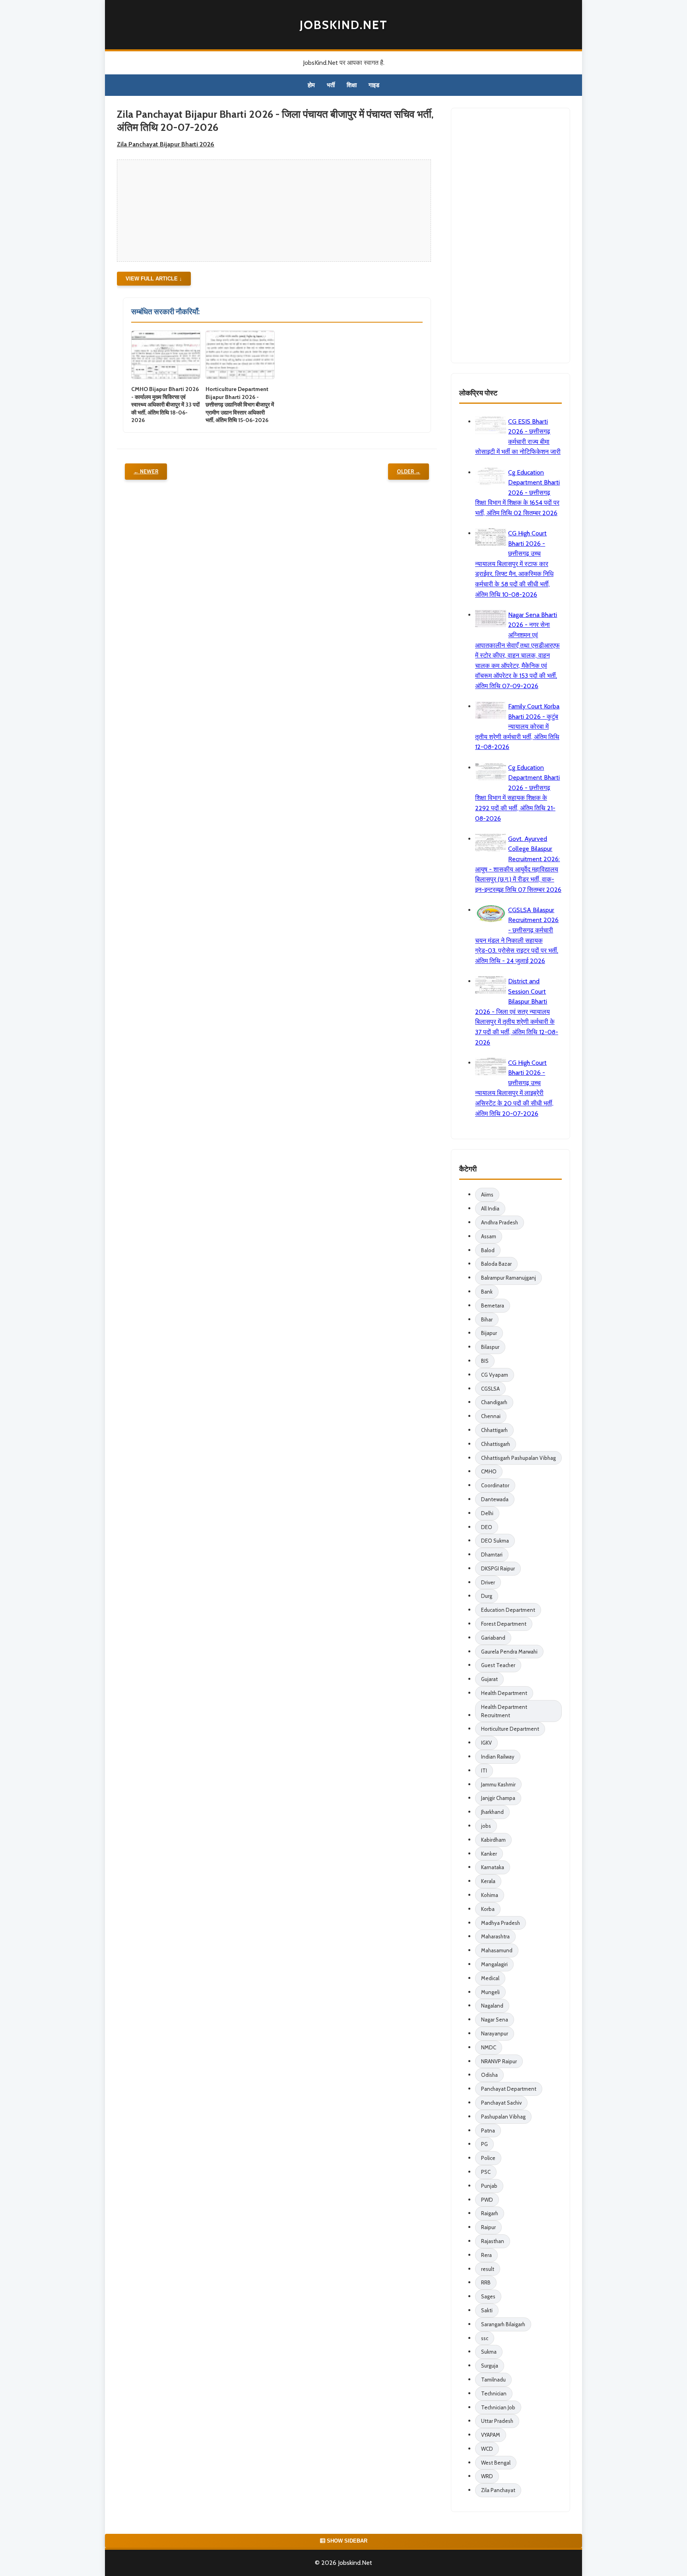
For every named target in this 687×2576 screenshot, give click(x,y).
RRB (486, 2282)
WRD (487, 2476)
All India (490, 1208)
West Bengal (496, 2463)
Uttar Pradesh (497, 2421)
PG (484, 2144)
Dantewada (495, 1499)
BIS (485, 1361)
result (488, 2269)
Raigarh (490, 2213)
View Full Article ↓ (154, 279)
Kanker (489, 1854)
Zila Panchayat (498, 2490)
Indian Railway (498, 1757)
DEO (487, 1527)
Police (488, 2158)
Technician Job (498, 2407)
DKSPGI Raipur (498, 1568)
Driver (488, 1582)
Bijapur (489, 1333)
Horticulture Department (510, 1729)
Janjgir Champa (498, 1798)
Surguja (490, 2366)
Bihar (487, 1319)
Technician (494, 2393)
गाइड (374, 85)
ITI (484, 1771)
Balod (488, 1250)
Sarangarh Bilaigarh (503, 2324)
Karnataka (493, 1867)
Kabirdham (493, 1840)
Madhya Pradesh (501, 1923)
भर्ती (331, 85)
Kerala (488, 1881)
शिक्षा (352, 85)
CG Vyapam (495, 1375)
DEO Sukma (495, 1541)
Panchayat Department (509, 2089)
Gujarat (489, 1679)
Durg (487, 1596)
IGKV (486, 1743)
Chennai (491, 1416)
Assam (489, 1236)
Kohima (490, 1895)
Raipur (488, 2227)
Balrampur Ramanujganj (508, 1278)
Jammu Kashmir (498, 1784)
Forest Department (504, 1624)
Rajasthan (493, 2241)
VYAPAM (491, 2435)
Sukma (489, 2352)
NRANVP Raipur (499, 2061)
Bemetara (493, 1306)
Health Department (504, 1693)
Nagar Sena (495, 2020)
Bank (487, 1292)
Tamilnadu (493, 2379)
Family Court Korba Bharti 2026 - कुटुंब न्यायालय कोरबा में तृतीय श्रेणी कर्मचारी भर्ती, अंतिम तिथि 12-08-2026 (517, 727)
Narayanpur (495, 2033)
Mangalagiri (494, 1964)
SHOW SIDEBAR (346, 2541)
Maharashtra (495, 1936)
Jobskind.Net (344, 25)
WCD (487, 2449)
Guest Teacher (498, 1665)
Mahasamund (497, 1950)
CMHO (489, 1471)
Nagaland (492, 2006)
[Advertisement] (271, 210)
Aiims (487, 1195)
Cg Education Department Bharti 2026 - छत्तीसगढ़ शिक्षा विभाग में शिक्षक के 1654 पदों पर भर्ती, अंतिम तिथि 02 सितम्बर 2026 (517, 493)
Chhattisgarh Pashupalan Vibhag (518, 1458)
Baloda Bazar (496, 1264)
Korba (488, 1909)
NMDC (489, 2047)
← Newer (146, 471)
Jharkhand (492, 1812)
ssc (485, 2338)
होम (311, 85)
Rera (486, 2255)
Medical (490, 1978)
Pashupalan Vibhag (503, 2117)
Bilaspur (490, 1347)
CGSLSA (490, 1389)
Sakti (487, 2310)
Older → (409, 471)
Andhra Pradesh (500, 1222)
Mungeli (490, 1992)
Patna (488, 2130)
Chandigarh (494, 1402)
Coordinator (495, 1485)
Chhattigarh (494, 1430)
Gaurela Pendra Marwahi (509, 1652)
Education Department (508, 1610)
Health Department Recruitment (504, 1711)
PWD (487, 2200)
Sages (488, 2296)
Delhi (487, 1513)
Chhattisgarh (496, 1444)
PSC (486, 2172)
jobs (486, 1826)
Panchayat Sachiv (501, 2103)
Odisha (489, 2075)
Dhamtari (492, 1555)
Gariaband (493, 1638)
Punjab (489, 2186)
